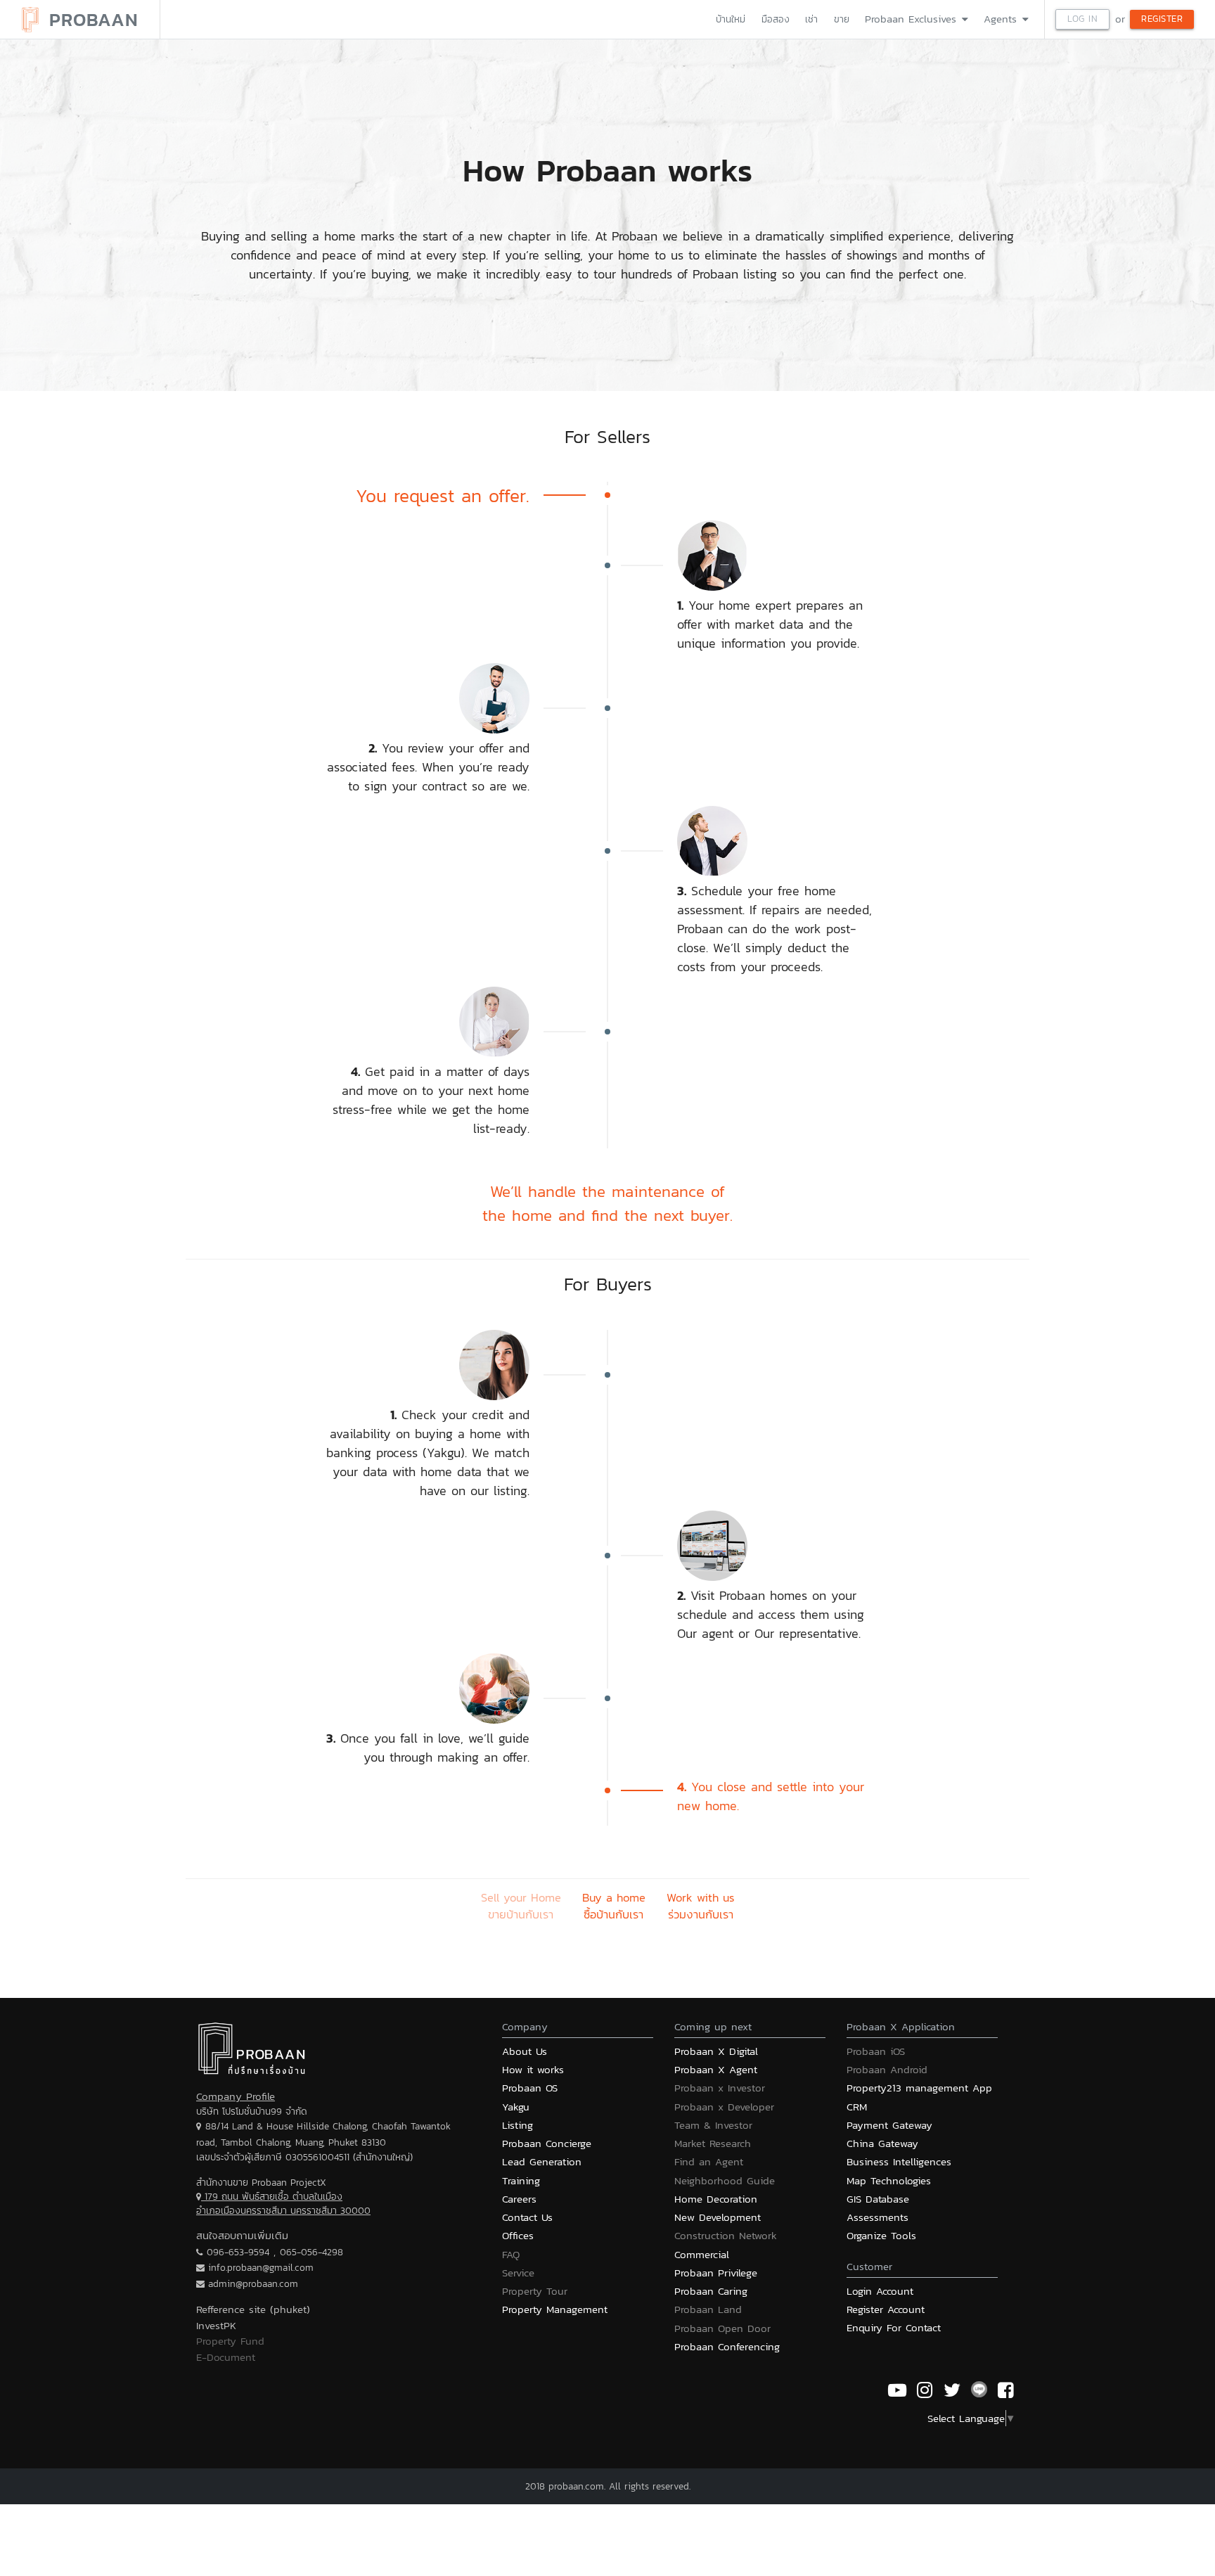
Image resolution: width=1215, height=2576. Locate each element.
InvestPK (216, 2325)
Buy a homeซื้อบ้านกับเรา (614, 1907)
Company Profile (236, 2096)
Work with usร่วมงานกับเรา (701, 1907)
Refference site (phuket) (253, 2309)
